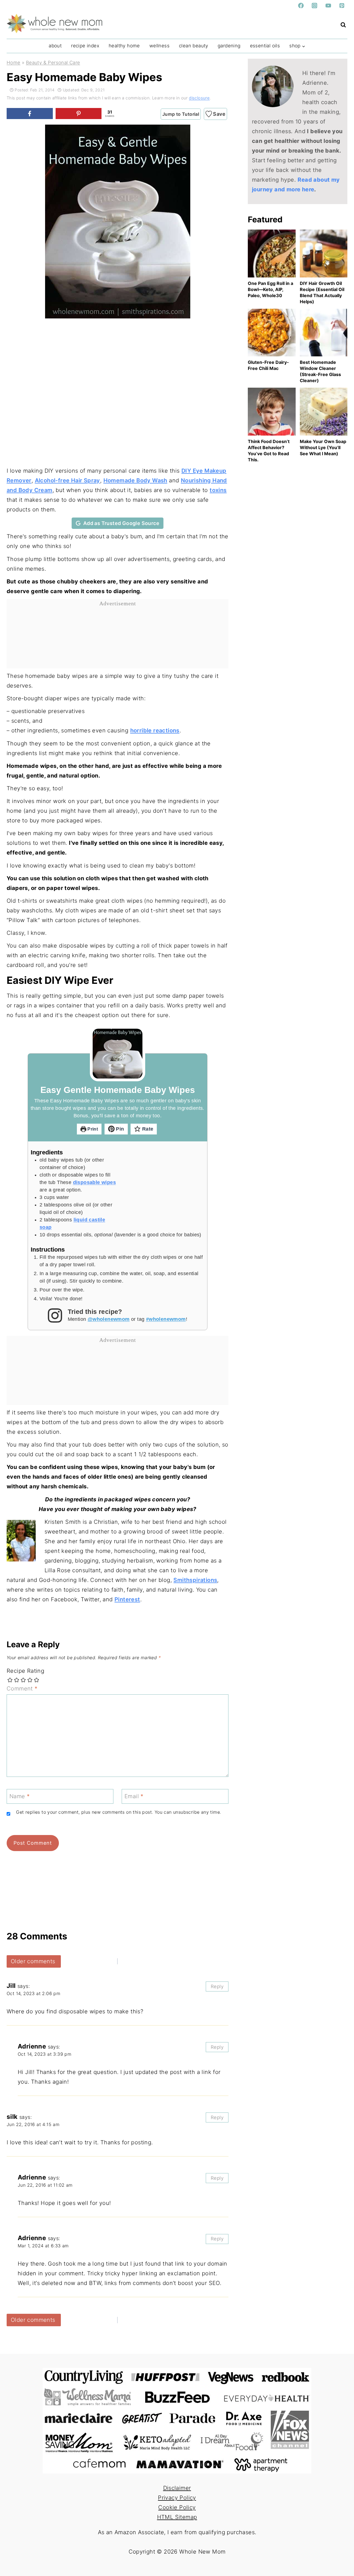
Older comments (33, 1961)
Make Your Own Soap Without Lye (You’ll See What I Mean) (323, 447)
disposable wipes (94, 1182)
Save (219, 114)
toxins (218, 490)
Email (134, 1796)
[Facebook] (301, 6)
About (55, 46)
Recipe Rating (25, 1671)
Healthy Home (124, 46)
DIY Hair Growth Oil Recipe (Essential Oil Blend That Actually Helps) (322, 292)
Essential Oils (265, 46)
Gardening (229, 46)
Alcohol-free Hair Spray (67, 480)
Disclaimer (177, 2488)
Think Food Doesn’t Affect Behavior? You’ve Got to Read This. (269, 451)
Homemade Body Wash (135, 480)
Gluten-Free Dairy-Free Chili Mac (268, 365)
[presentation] (272, 254)
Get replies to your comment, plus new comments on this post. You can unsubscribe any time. (119, 1812)
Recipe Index (85, 46)
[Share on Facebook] (30, 114)
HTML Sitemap (177, 2517)
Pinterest (127, 1599)
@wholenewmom (109, 1319)
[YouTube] (328, 6)
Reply (217, 1986)
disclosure (199, 98)
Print (92, 1129)
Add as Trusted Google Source (121, 523)
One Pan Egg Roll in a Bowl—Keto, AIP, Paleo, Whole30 (270, 289)
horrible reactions (155, 730)
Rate (147, 1129)
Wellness (159, 46)
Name (19, 1796)
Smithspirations (195, 1580)
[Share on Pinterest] (79, 114)
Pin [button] (119, 1129)
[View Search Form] (343, 25)
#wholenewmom (166, 1319)
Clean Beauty (194, 46)
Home (14, 63)
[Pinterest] (342, 6)
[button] (57, 133)
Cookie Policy (177, 2507)
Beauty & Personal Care (53, 63)
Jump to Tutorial (181, 114)
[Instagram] (314, 6)
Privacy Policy (177, 2498)
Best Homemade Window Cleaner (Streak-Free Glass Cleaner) (320, 371)
